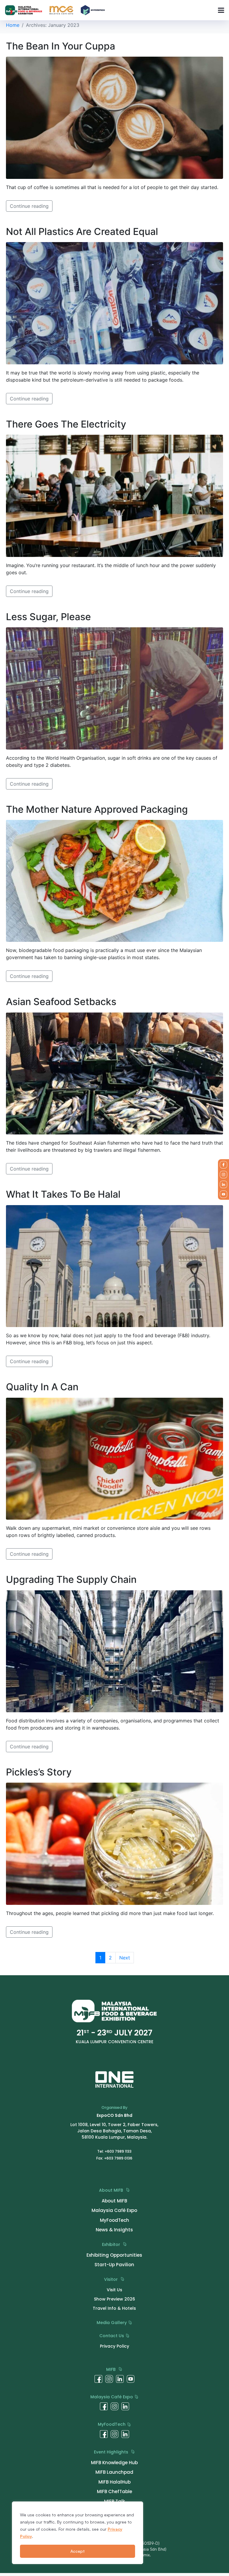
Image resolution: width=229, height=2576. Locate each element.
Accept (78, 2551)
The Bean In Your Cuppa (61, 46)
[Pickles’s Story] (114, 1843)
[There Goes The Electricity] (114, 495)
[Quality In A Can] (114, 1458)
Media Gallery (112, 2323)
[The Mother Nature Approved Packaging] (114, 880)
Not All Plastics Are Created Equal (82, 232)
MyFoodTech (112, 2424)
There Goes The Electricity (66, 424)
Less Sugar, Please (48, 617)
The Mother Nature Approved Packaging (97, 809)
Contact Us (112, 2336)
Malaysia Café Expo (112, 2397)
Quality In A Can (42, 1387)
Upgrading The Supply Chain (71, 1579)
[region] (78, 2533)
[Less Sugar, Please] (114, 688)
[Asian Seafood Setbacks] (114, 1073)
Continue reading (29, 206)
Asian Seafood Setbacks (61, 1002)
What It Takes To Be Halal (63, 1194)
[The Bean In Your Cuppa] (114, 117)
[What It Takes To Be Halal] (114, 1266)
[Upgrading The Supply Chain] (114, 1651)
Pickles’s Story (39, 1772)
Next (125, 1958)
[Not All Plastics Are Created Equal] (114, 303)
